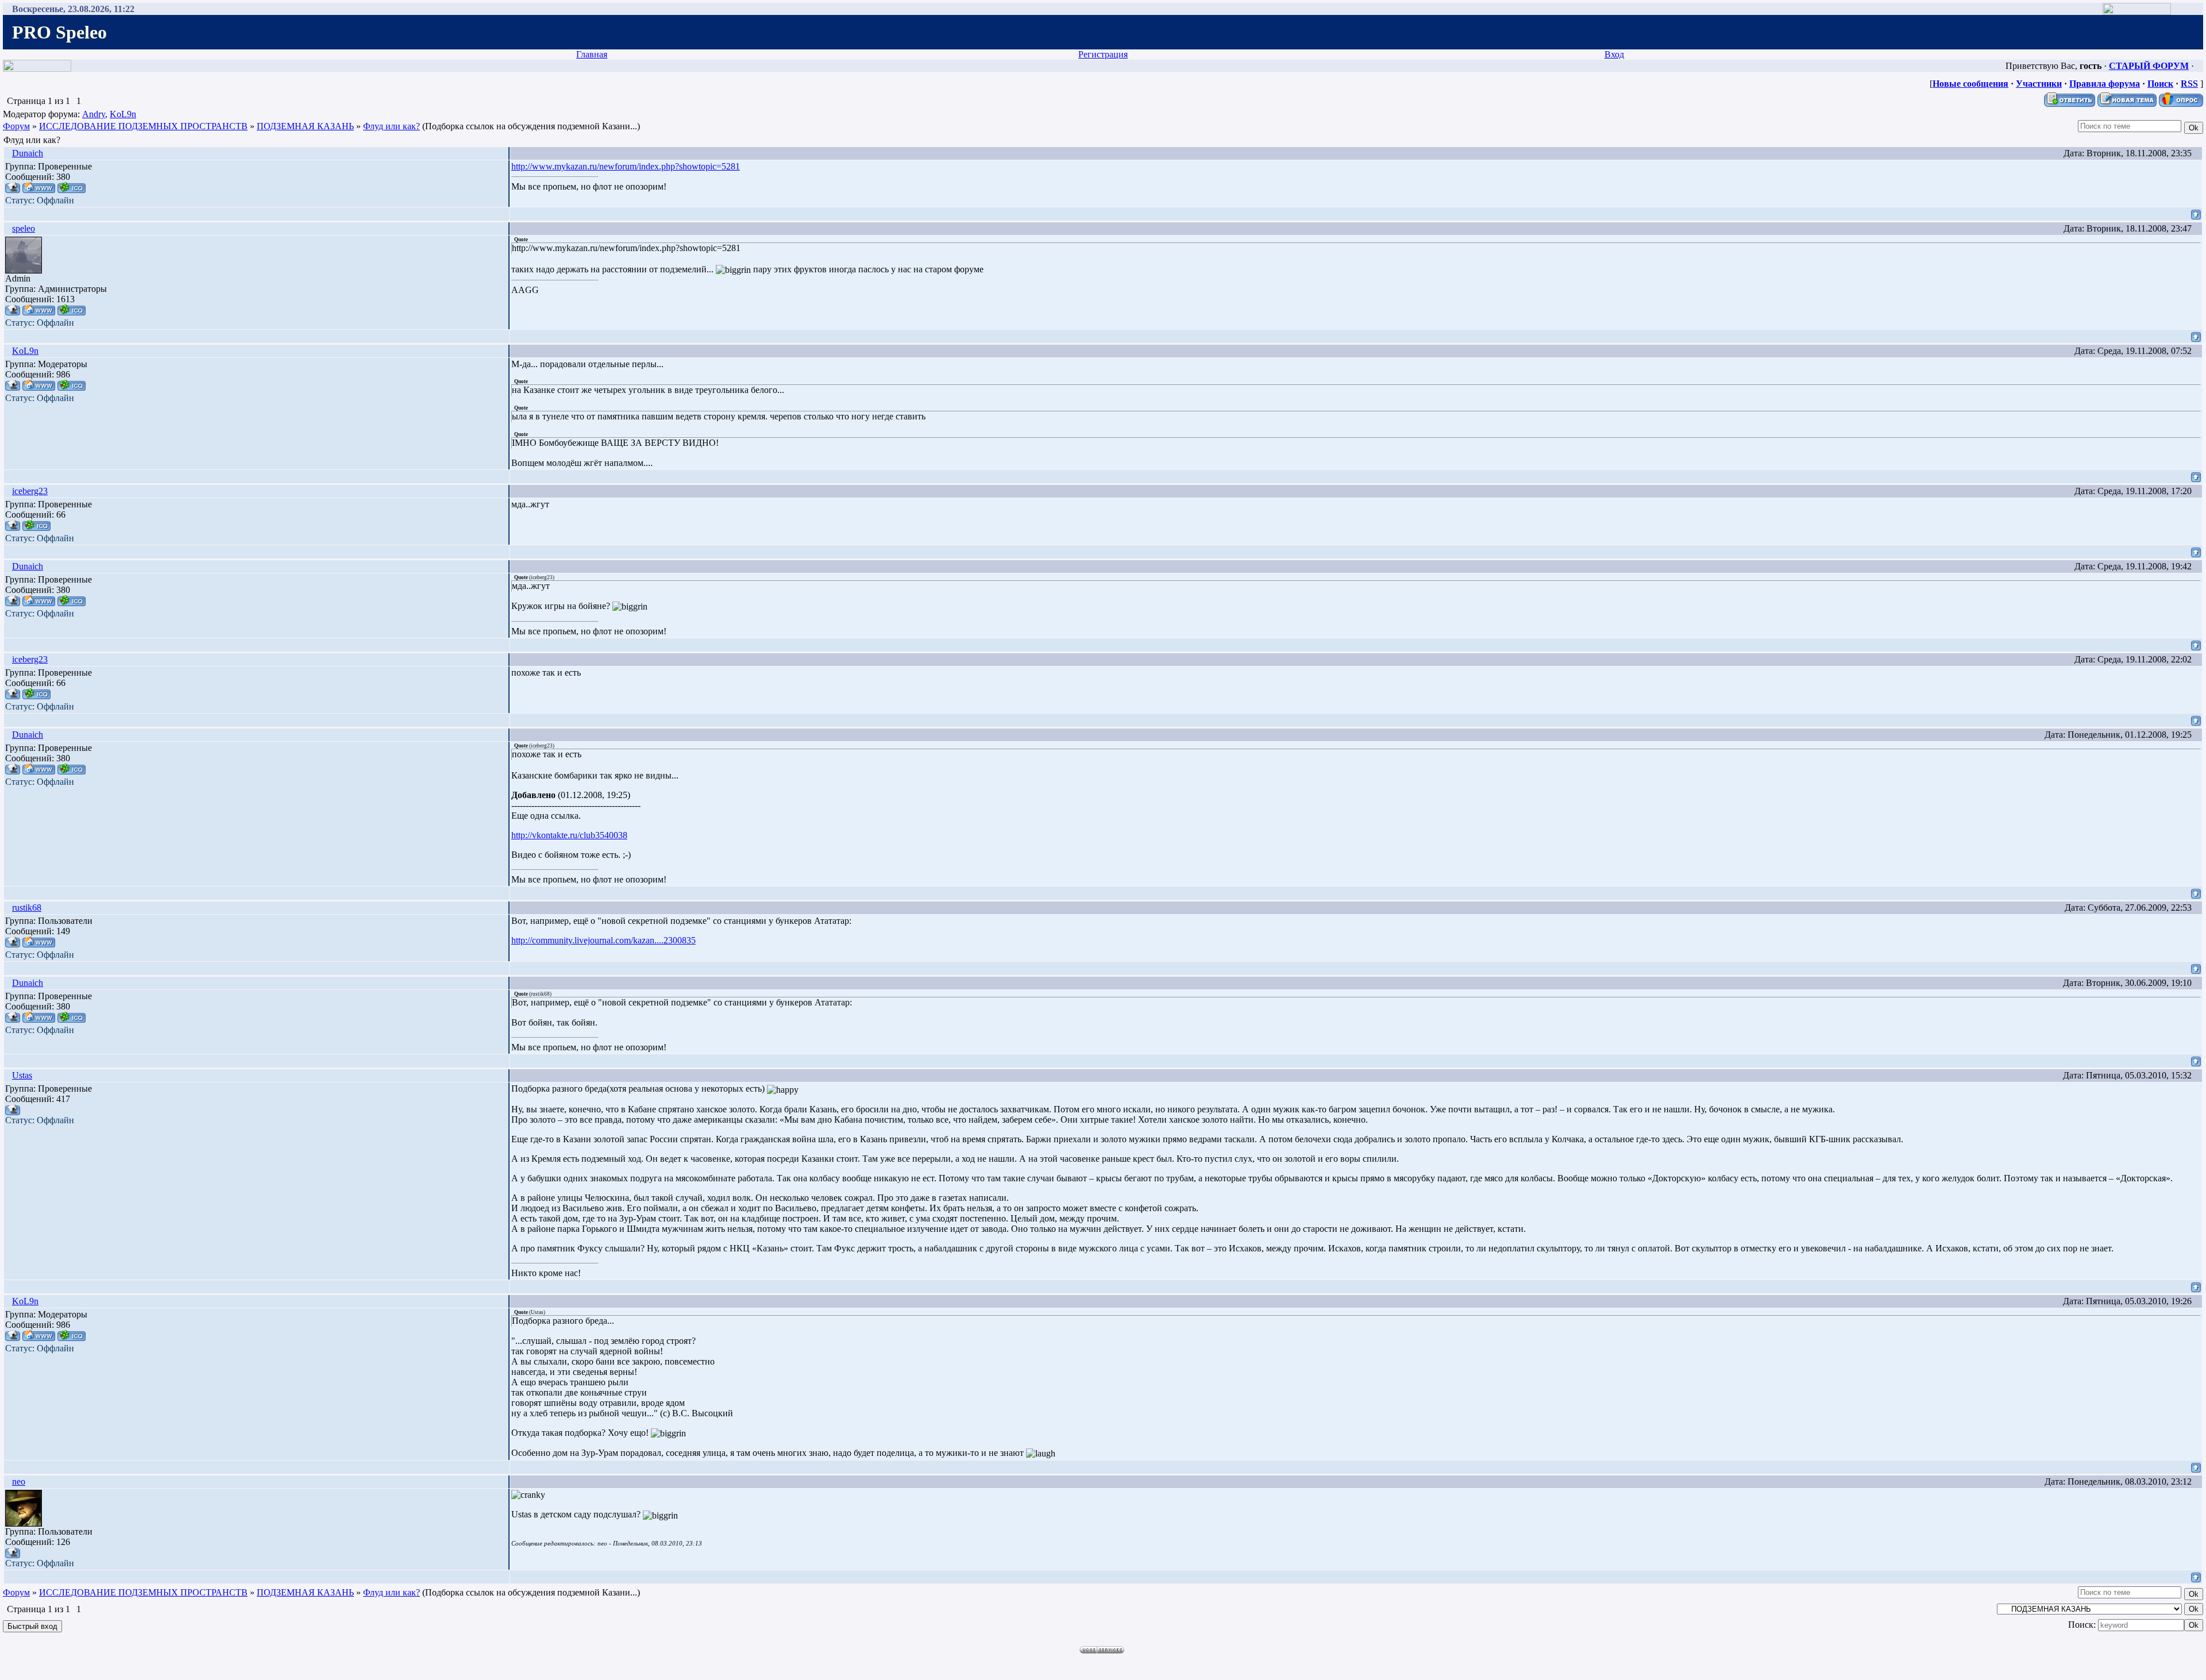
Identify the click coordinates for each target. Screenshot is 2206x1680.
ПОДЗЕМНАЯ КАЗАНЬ (305, 126)
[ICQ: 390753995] (72, 385)
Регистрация (1103, 54)
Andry (94, 114)
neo (19, 1481)
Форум (16, 126)
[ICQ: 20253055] (72, 188)
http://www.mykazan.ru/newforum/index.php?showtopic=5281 (626, 166)
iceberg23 (30, 491)
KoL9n (123, 114)
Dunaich (28, 153)
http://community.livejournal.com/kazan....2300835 (603, 940)
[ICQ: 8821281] (36, 525)
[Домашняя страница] (39, 188)
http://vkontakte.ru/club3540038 (569, 835)
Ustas (22, 1075)
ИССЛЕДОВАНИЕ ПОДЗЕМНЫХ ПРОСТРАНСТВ (143, 126)
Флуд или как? (392, 126)
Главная (592, 54)
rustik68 (27, 908)
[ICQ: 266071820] (72, 310)
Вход (1614, 54)
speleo (24, 228)
